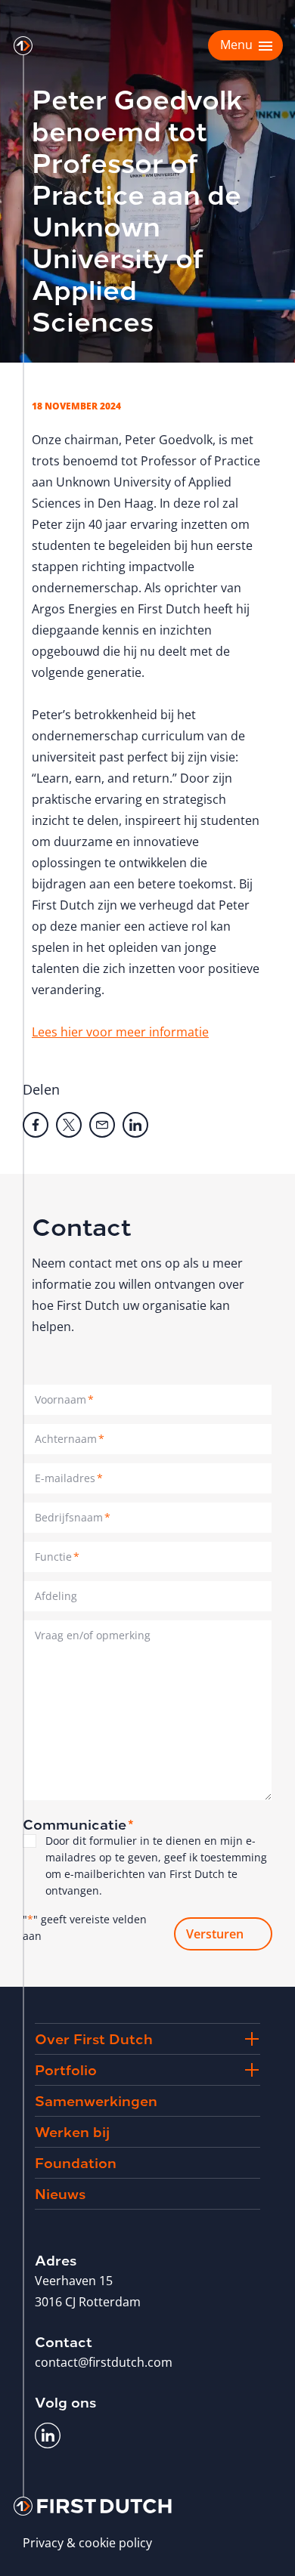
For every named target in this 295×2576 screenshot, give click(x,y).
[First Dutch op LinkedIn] (48, 2435)
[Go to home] (23, 46)
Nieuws (60, 2193)
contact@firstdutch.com (104, 2362)
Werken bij (72, 2131)
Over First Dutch (94, 2038)
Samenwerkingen (96, 2100)
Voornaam (64, 1399)
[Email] (102, 1125)
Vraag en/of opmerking (93, 1635)
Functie (57, 1557)
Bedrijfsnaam (73, 1517)
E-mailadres (69, 1478)
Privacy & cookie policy (87, 2543)
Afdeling (56, 1596)
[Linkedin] (135, 1125)
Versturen (215, 1934)
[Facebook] (36, 1125)
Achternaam (70, 1439)
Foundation (76, 2162)
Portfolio (66, 2069)
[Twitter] (69, 1125)
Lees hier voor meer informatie (120, 1032)
